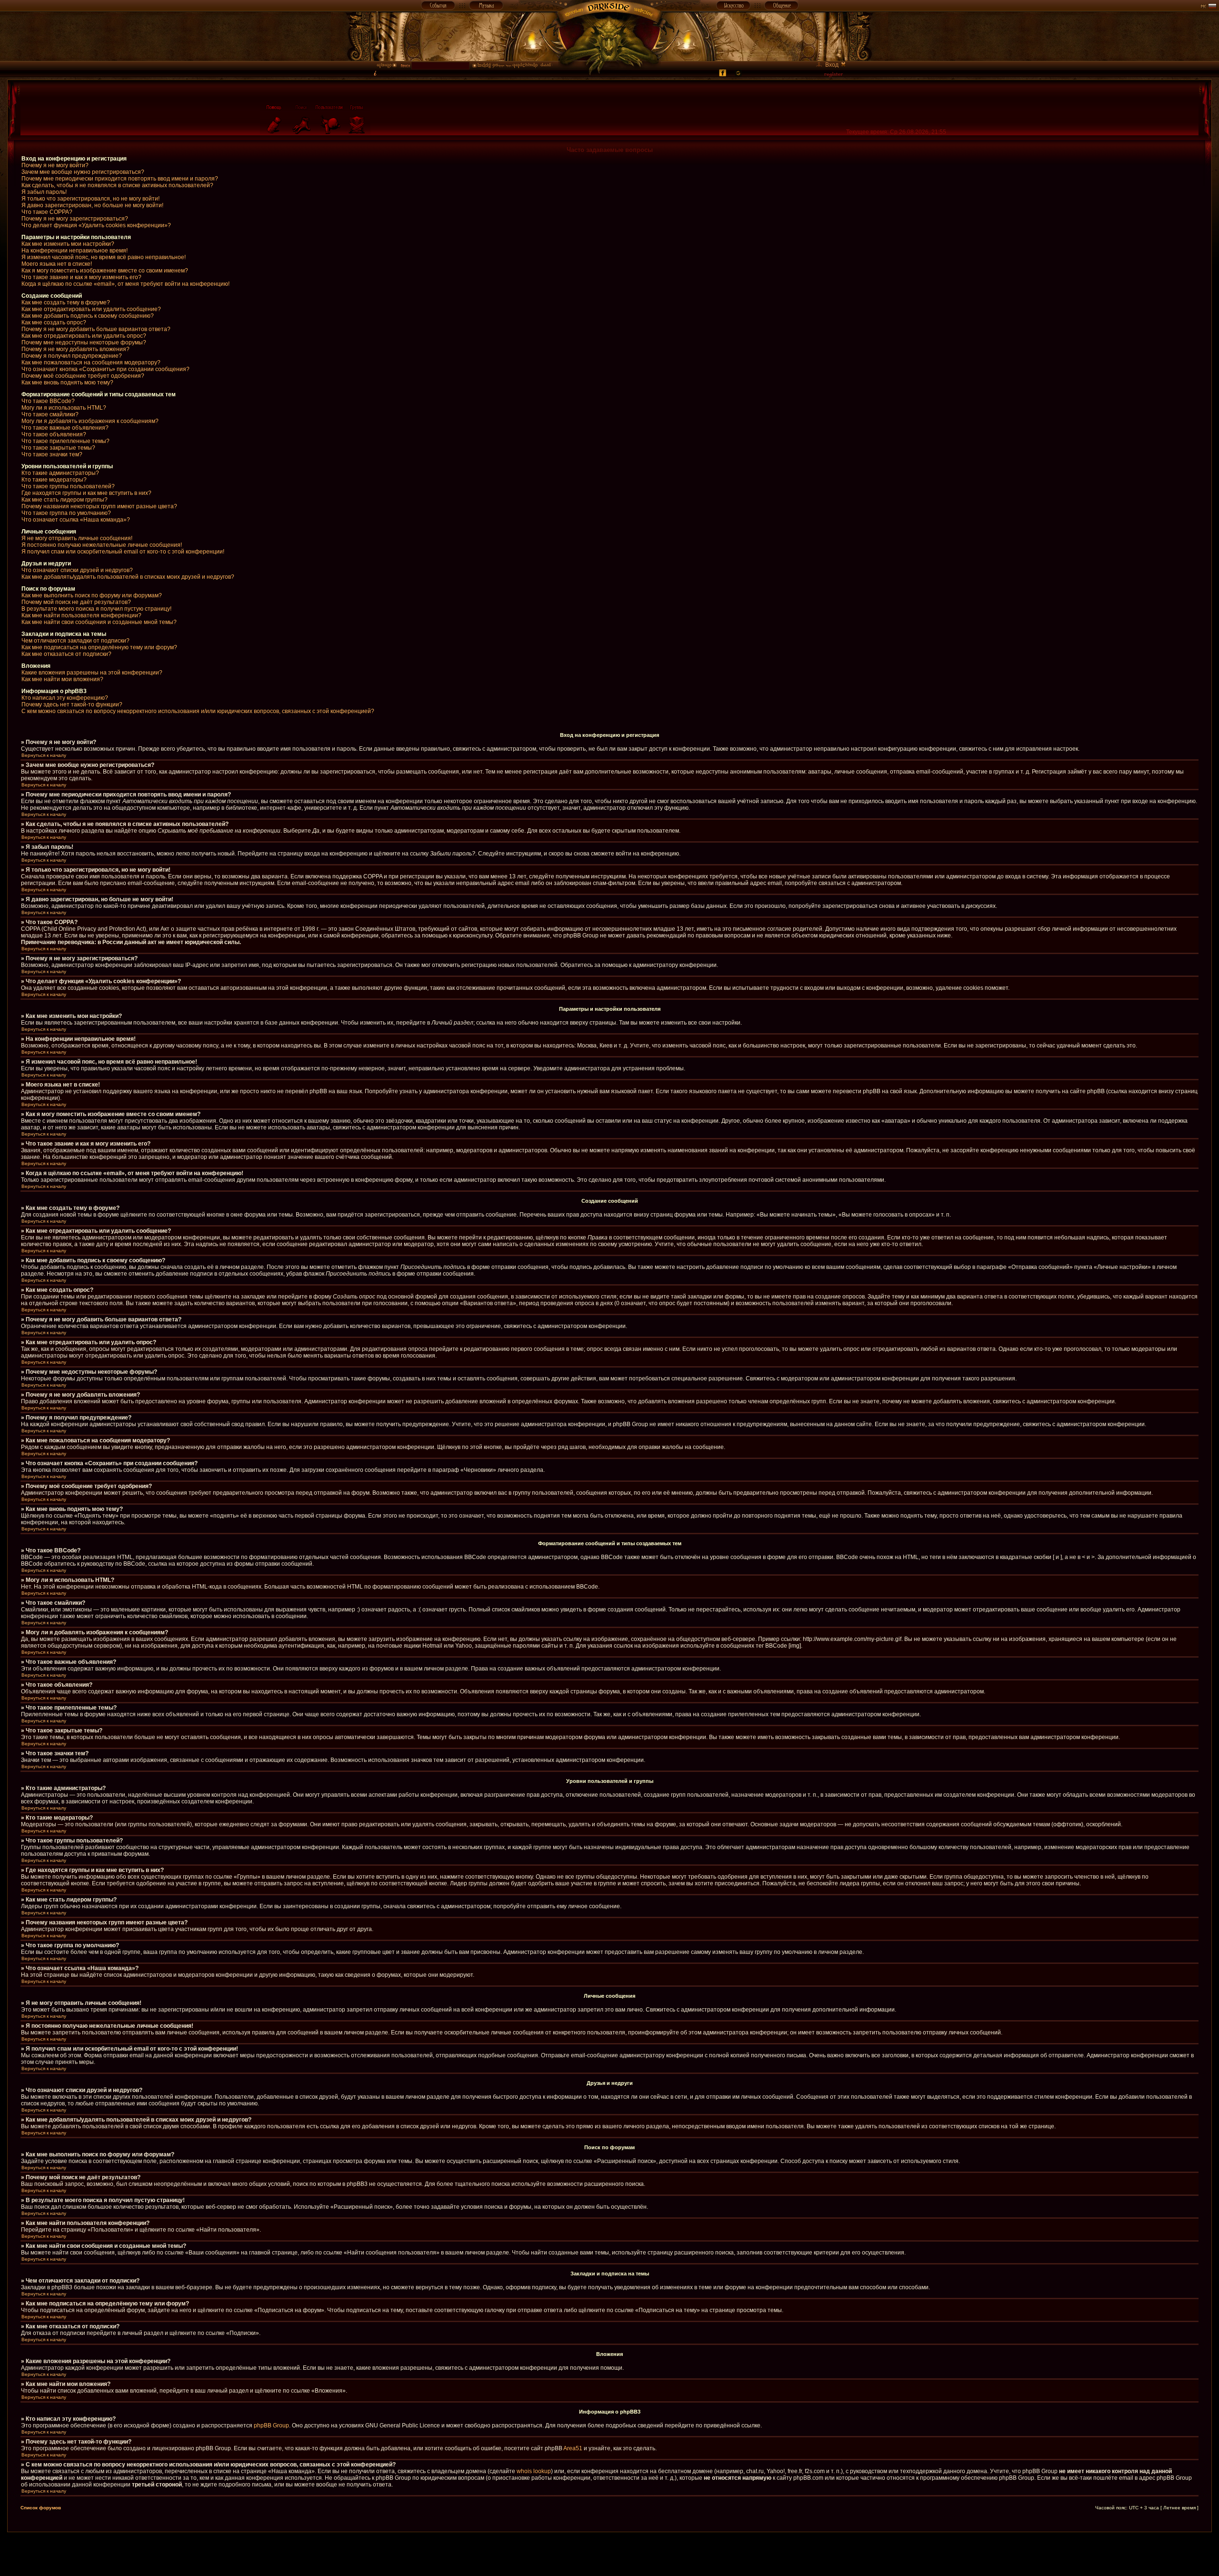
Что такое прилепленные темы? (65, 441)
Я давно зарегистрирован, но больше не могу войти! (92, 205)
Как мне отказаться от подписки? (66, 654)
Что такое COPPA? (47, 212)
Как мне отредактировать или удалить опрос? (84, 336)
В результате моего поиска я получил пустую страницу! (96, 609)
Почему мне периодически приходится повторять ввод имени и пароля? (120, 179)
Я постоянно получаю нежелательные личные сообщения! (102, 545)
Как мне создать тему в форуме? (66, 302)
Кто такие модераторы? (54, 480)
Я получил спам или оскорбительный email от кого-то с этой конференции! (123, 552)
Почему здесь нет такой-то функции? (72, 704)
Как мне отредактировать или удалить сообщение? (91, 309)
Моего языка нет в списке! (57, 264)
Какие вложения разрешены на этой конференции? (92, 673)
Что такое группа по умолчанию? (66, 513)
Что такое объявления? (54, 434)
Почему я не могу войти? (55, 165)
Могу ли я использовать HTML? (64, 408)
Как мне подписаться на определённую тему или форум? (99, 647)
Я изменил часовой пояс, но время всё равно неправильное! (104, 257)
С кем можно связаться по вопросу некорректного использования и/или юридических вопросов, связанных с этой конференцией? (198, 711)
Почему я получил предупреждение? (72, 356)
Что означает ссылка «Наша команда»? (76, 520)
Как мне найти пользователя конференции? (81, 615)
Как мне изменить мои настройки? (68, 244)
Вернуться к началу (44, 755)
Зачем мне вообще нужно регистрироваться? (83, 172)
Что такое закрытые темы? (58, 448)
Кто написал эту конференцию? (65, 698)
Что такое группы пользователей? (68, 486)
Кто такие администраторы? (60, 473)
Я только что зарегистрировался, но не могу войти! (90, 199)
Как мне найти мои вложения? (62, 679)
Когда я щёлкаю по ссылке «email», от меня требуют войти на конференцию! (125, 284)
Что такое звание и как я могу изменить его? (81, 277)
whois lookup (534, 2471)
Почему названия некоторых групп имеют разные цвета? (99, 506)
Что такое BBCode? (48, 401)
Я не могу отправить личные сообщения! (77, 538)
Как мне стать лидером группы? (65, 500)
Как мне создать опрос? (54, 322)
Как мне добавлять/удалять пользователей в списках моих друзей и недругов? (128, 577)
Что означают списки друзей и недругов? (77, 570)
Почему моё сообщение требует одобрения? (83, 376)
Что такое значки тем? (52, 454)
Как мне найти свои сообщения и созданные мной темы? (99, 622)
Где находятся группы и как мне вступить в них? (86, 493)
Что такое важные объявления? (65, 428)
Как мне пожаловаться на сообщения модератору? (91, 362)
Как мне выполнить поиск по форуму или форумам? (92, 595)
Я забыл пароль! (44, 192)
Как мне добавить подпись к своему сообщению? (88, 316)
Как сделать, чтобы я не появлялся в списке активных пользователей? (117, 185)
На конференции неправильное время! (75, 251)
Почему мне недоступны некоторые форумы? (84, 342)
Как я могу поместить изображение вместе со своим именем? (105, 271)
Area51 (573, 2448)
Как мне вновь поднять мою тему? (67, 382)
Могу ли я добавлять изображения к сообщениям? (90, 421)
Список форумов (41, 2508)
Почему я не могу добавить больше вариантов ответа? (96, 329)
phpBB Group (271, 2425)
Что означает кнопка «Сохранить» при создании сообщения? (105, 369)
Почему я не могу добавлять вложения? (75, 349)
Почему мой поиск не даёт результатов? (76, 602)
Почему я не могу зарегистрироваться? (75, 219)
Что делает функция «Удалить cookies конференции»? (96, 225)
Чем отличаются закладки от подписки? (75, 641)
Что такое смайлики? (50, 414)
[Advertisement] (609, 2554)
